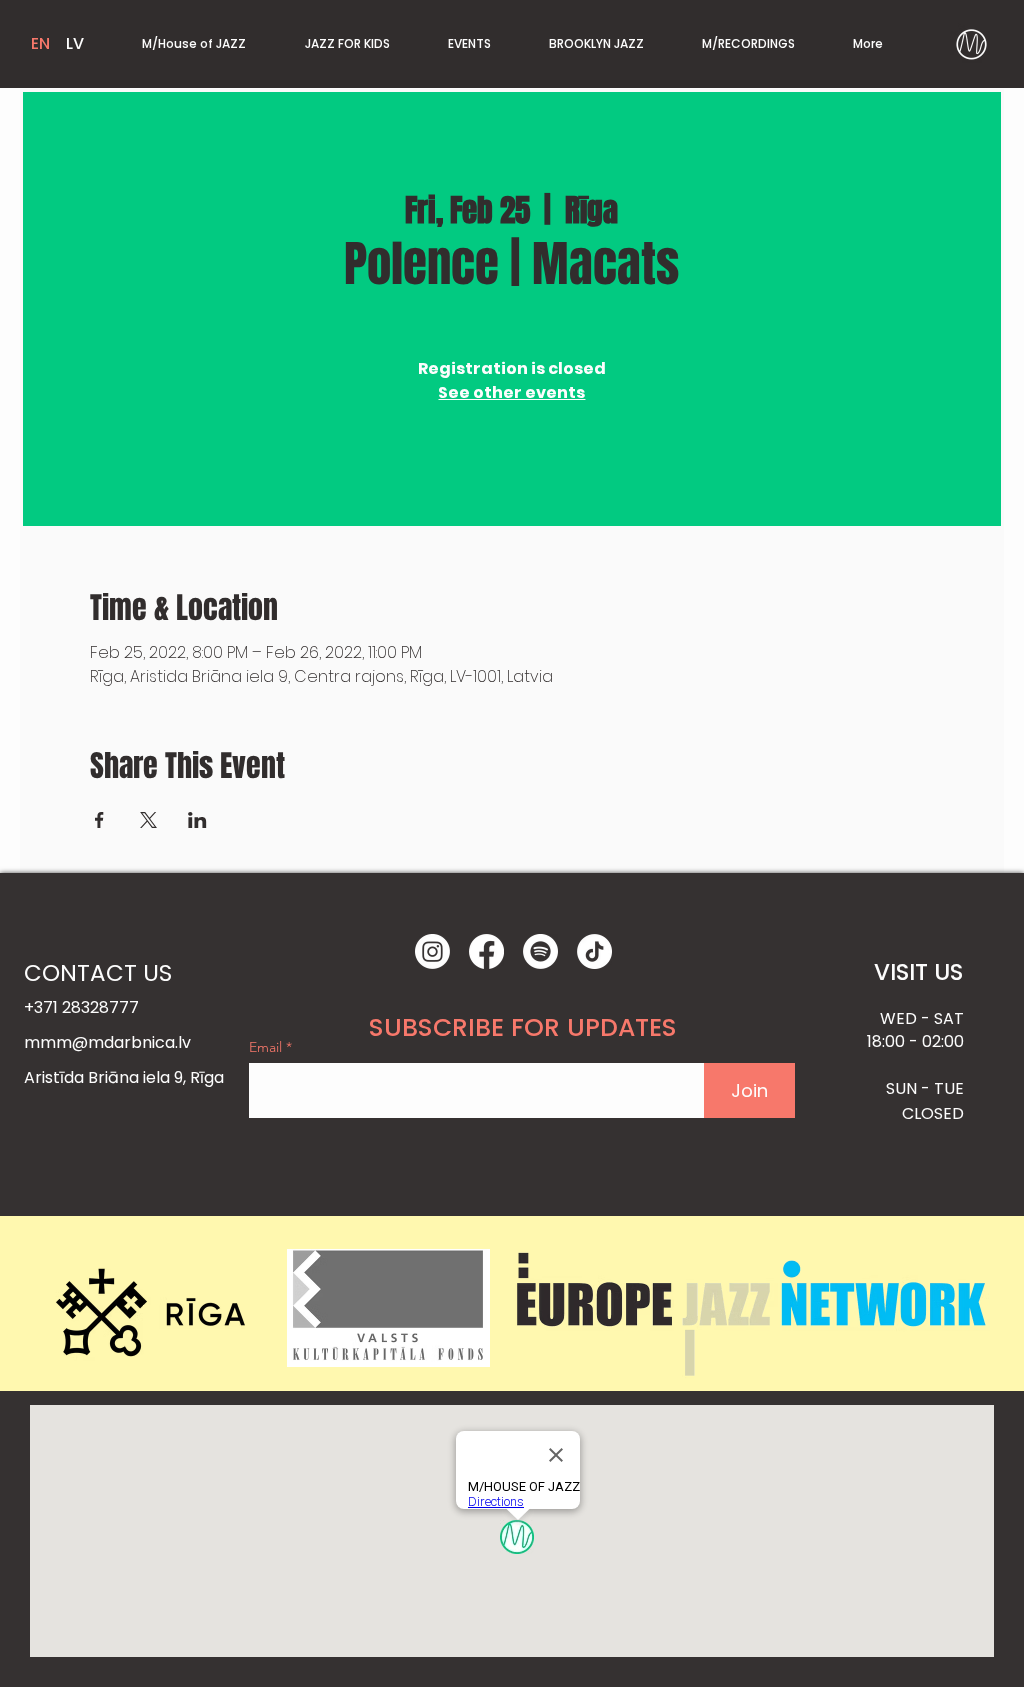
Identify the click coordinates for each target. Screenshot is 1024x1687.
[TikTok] (594, 951)
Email (267, 1047)
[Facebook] (486, 951)
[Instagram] (432, 951)
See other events (511, 392)
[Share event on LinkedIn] (197, 820)
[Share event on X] (148, 820)
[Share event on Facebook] (99, 820)
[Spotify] (540, 951)
